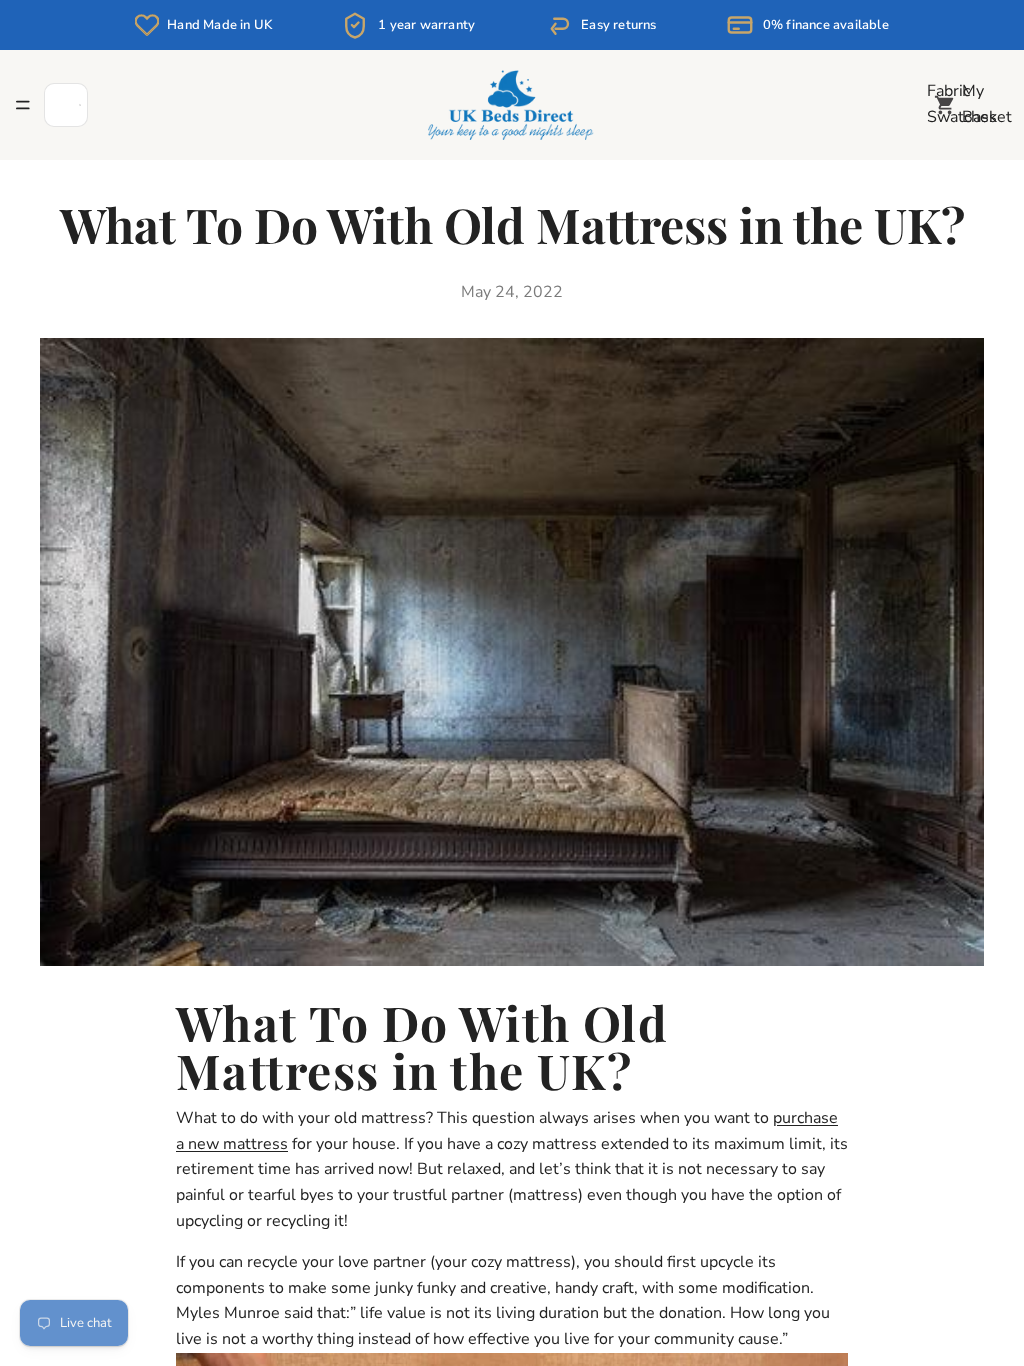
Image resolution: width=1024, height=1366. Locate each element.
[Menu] (23, 105)
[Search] (66, 105)
